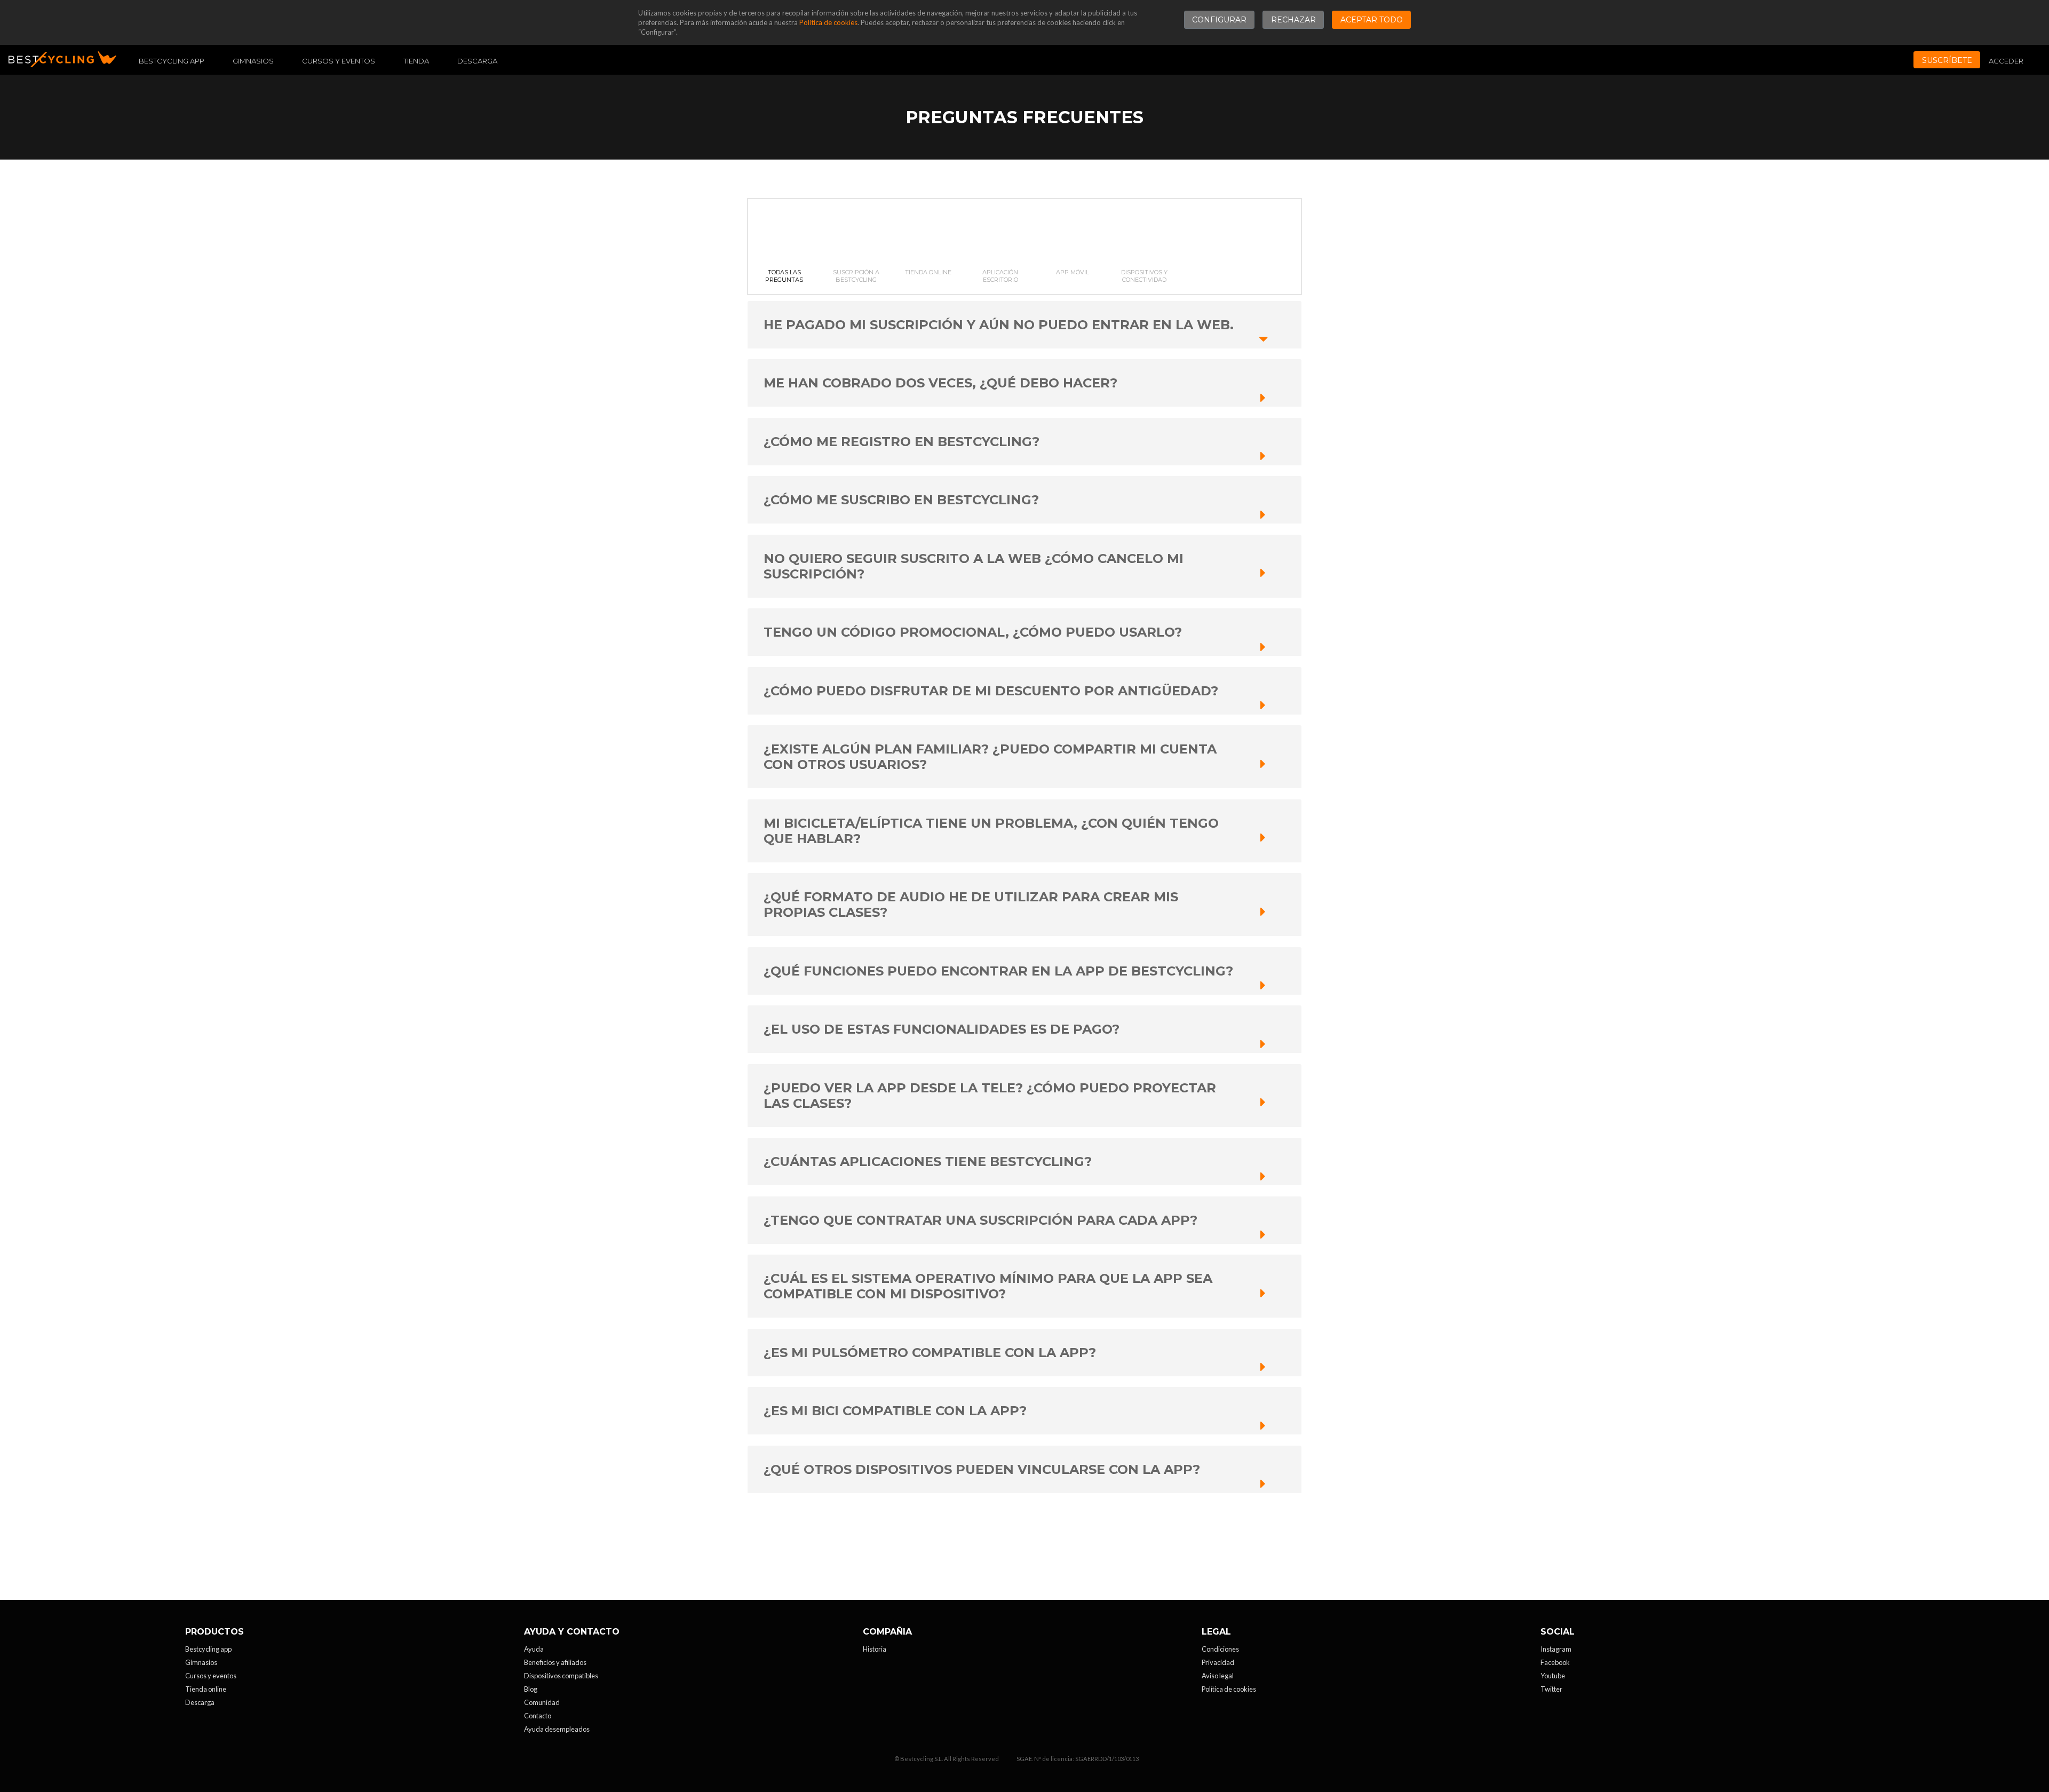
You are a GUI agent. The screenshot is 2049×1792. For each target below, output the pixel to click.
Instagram (1556, 1649)
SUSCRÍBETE (1947, 60)
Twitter (1551, 1689)
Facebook (1555, 1662)
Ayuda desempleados (557, 1729)
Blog (531, 1689)
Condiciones (1220, 1649)
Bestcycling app (208, 1649)
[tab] (784, 247)
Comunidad (542, 1702)
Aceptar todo (1372, 20)
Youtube (1553, 1676)
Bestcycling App (172, 61)
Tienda (416, 61)
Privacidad (1218, 1662)
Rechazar (1293, 20)
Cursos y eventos (339, 61)
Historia (875, 1649)
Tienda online (206, 1689)
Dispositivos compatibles (561, 1676)
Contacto (538, 1716)
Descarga (477, 61)
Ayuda (534, 1649)
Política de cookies (828, 22)
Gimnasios (253, 61)
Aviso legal (1218, 1676)
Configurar (1219, 20)
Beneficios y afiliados (555, 1662)
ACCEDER (2006, 61)
